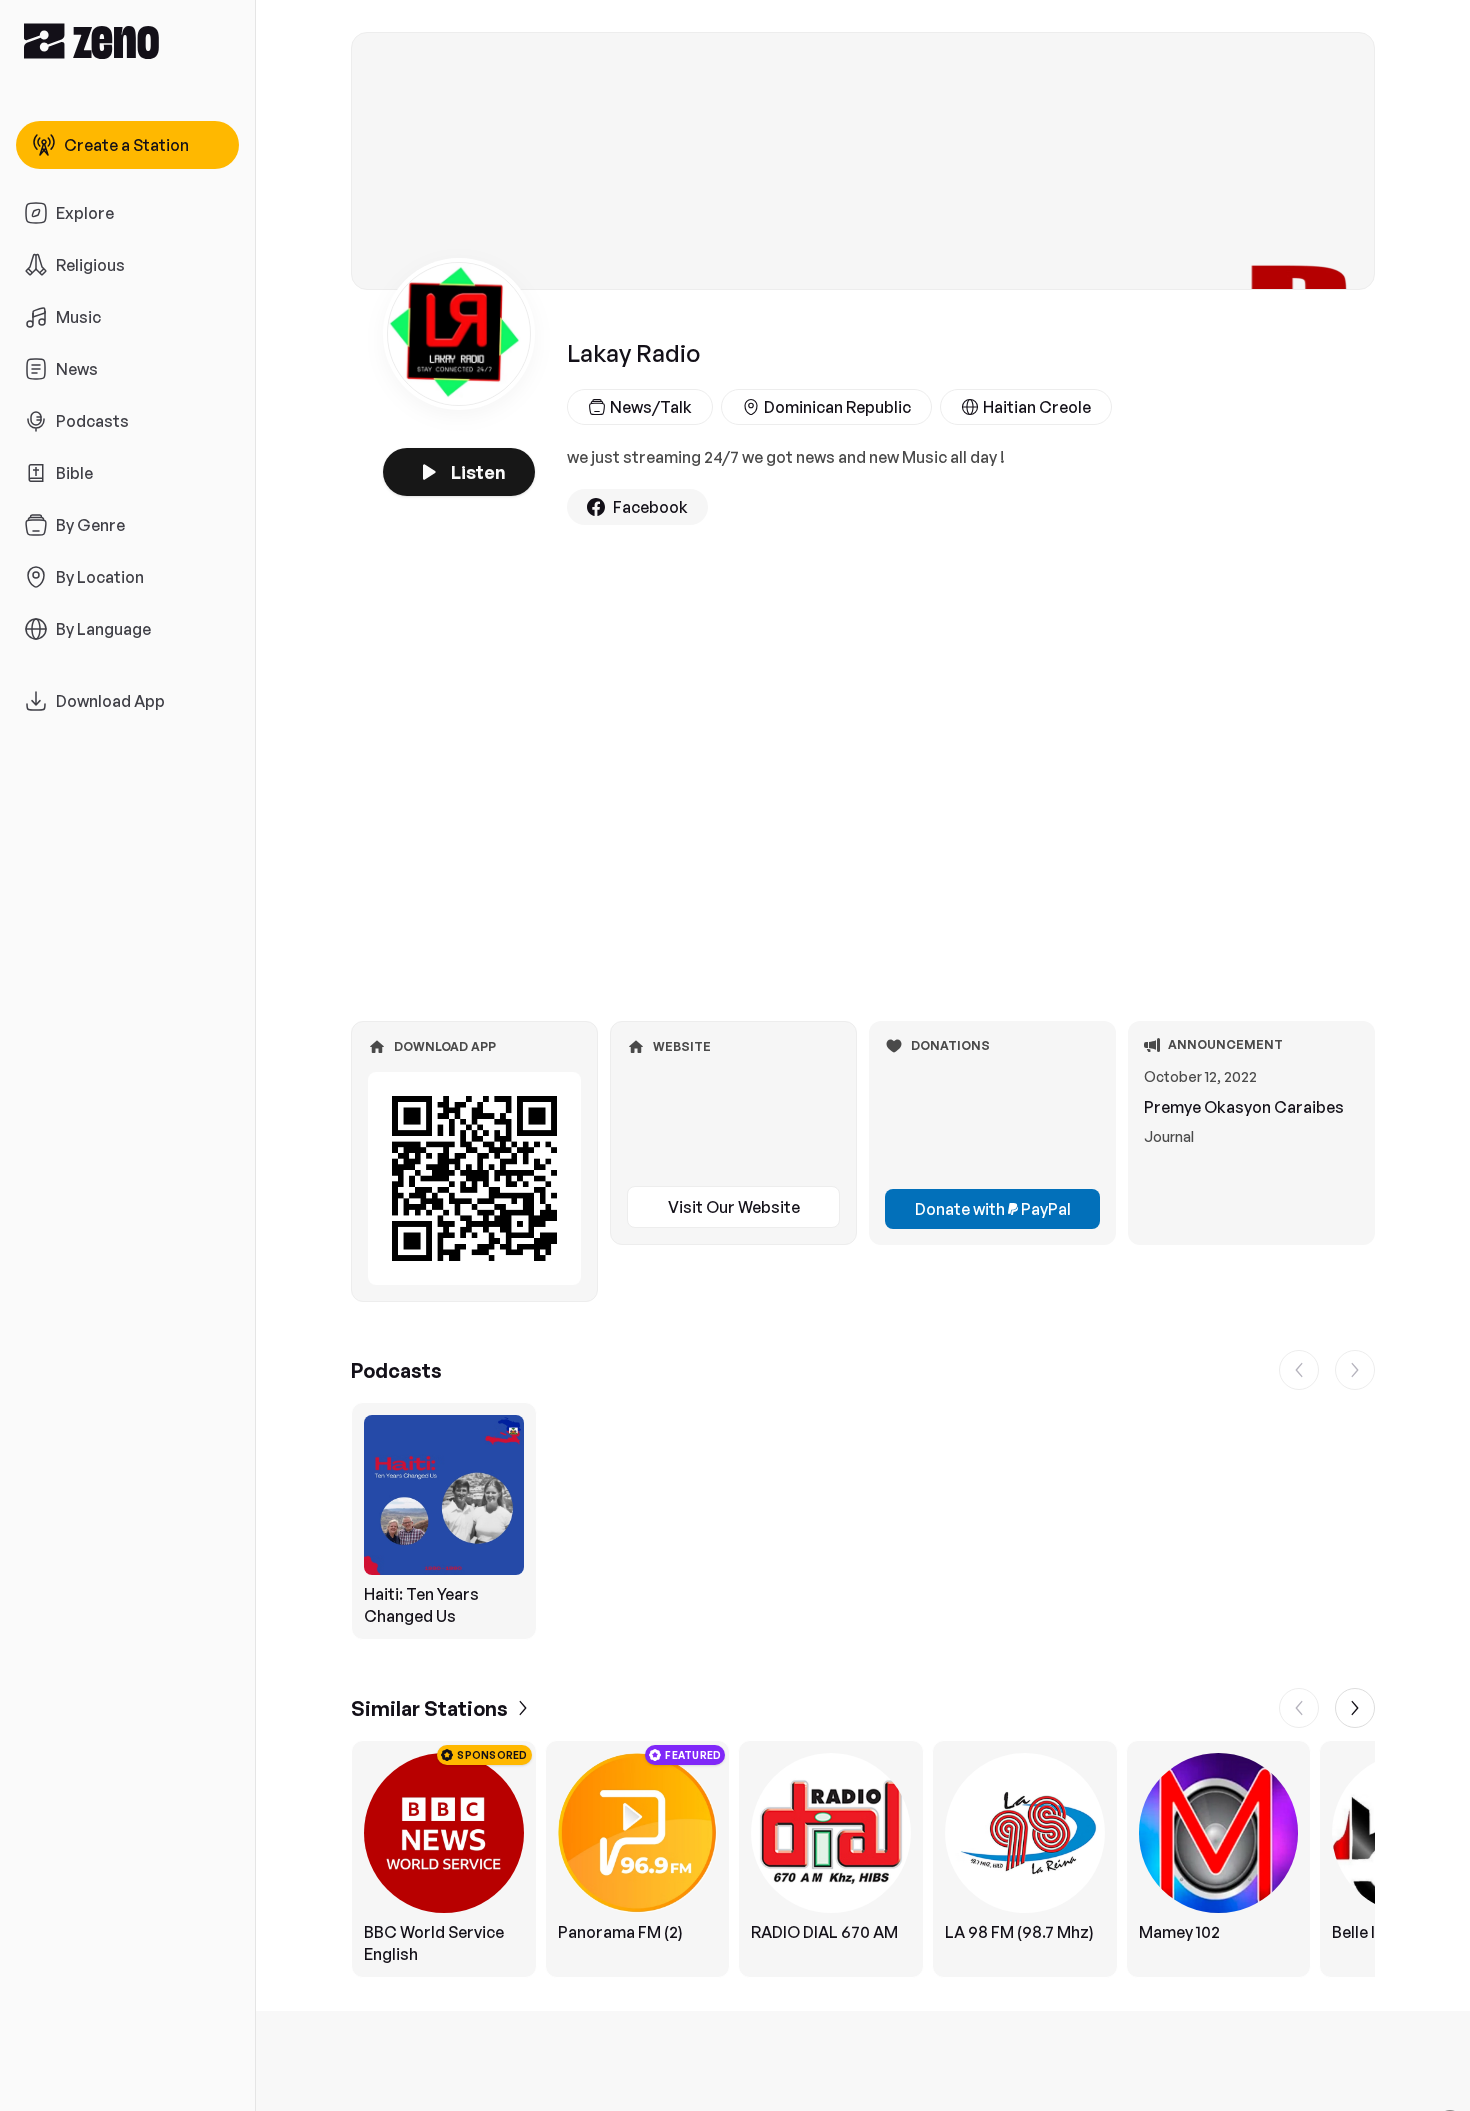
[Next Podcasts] (1355, 1370)
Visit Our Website (734, 1207)
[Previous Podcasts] (1299, 1370)
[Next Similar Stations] (1355, 1708)
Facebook (650, 507)
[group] (863, 1521)
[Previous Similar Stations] (1299, 1708)
